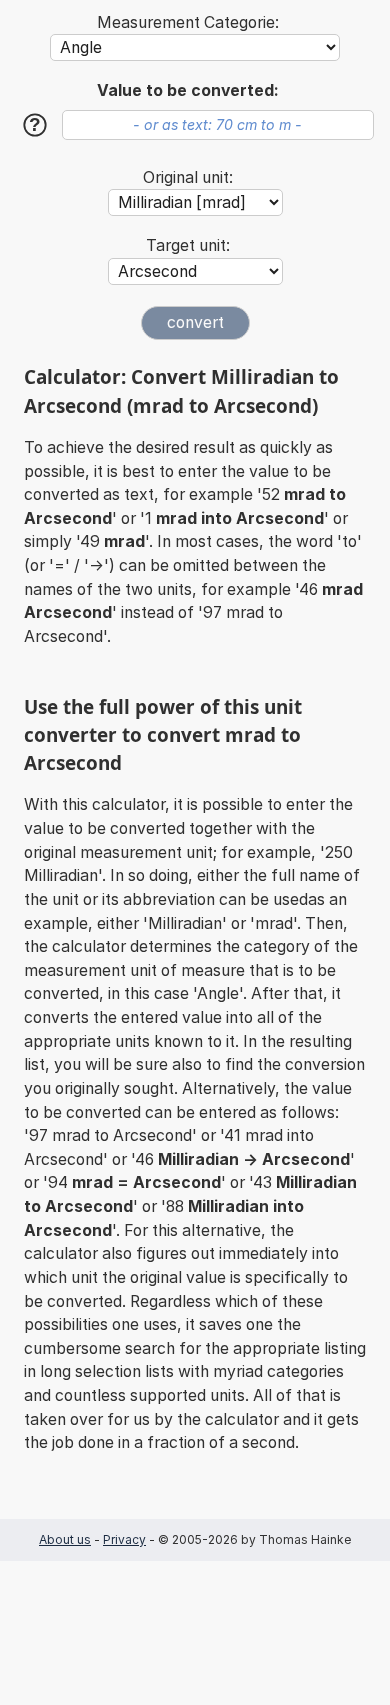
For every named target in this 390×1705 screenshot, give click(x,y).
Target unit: (188, 245)
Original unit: (188, 177)
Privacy (124, 1539)
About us (65, 1539)
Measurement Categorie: (188, 22)
